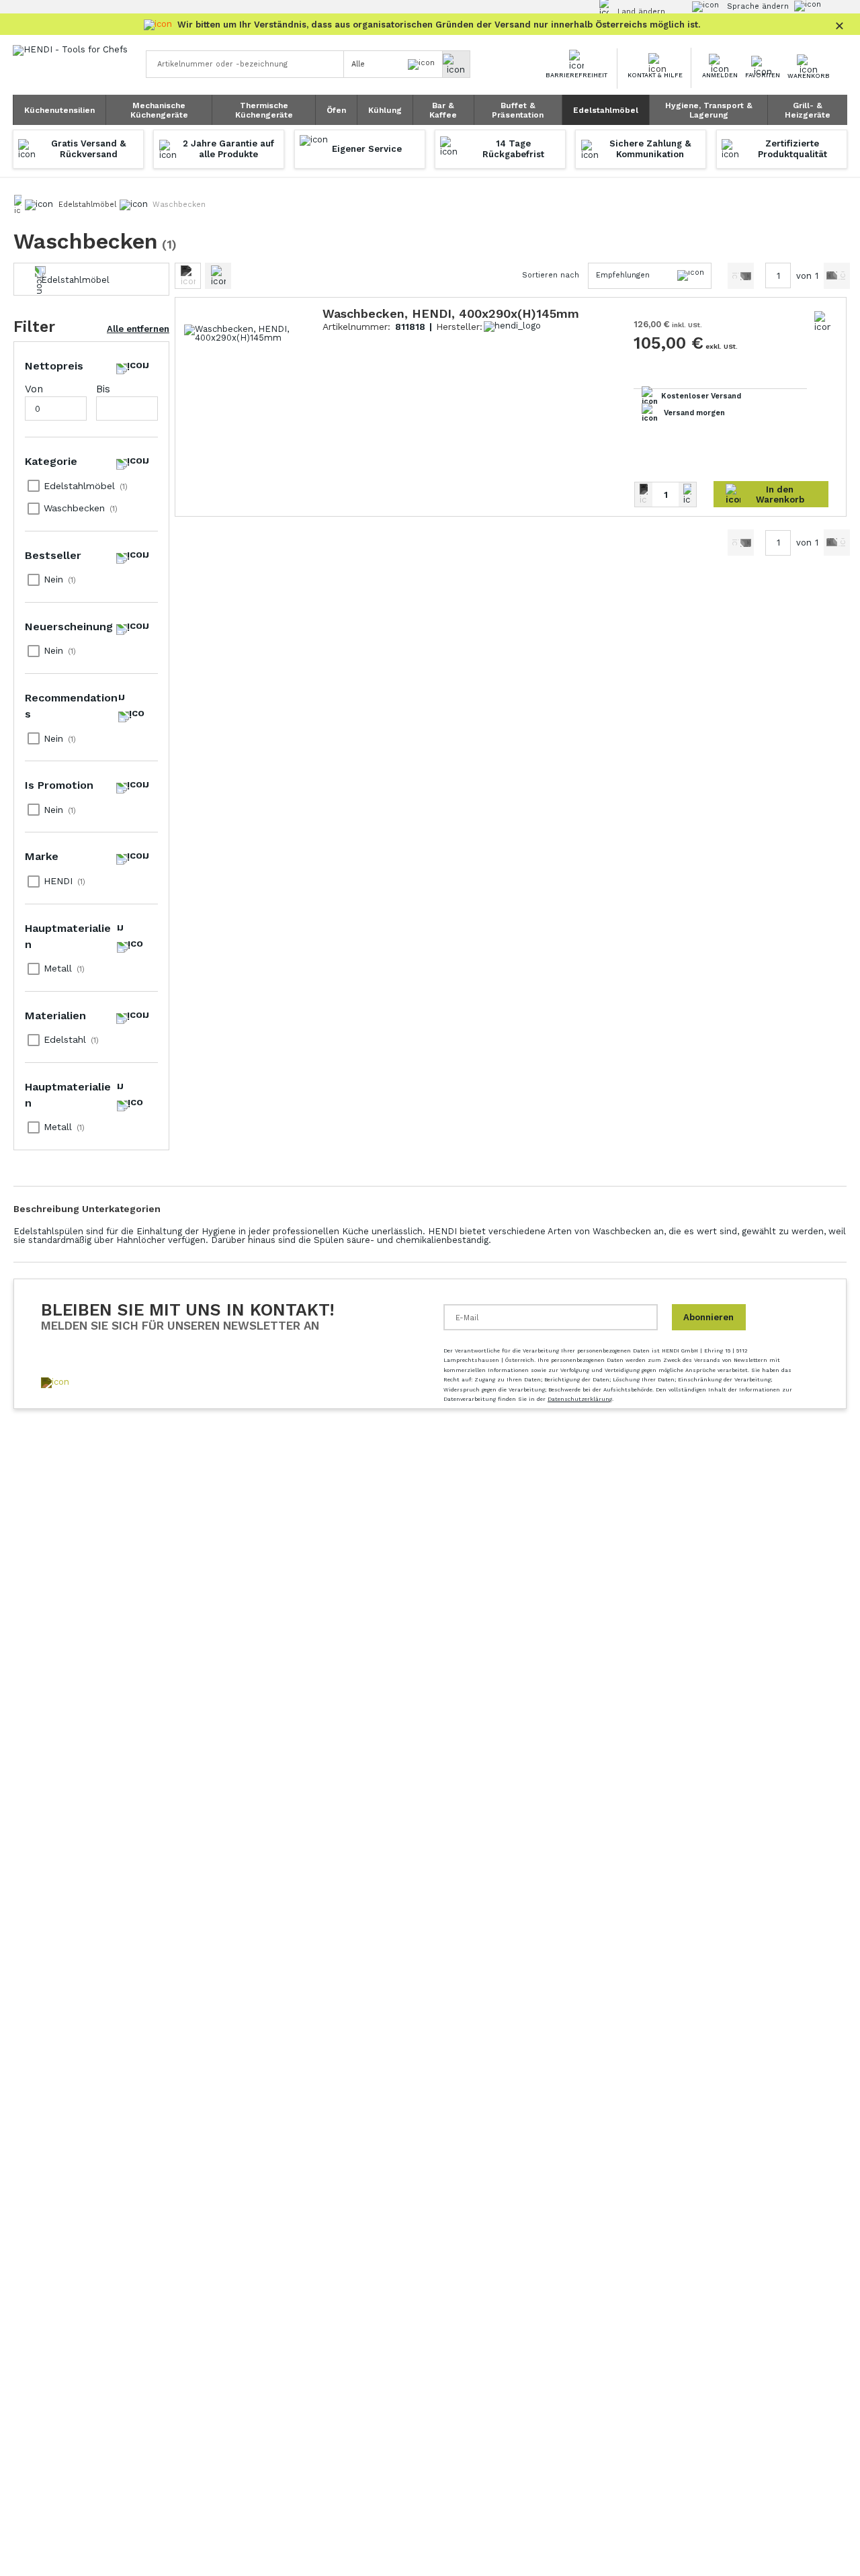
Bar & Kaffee (443, 110)
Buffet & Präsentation (518, 110)
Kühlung (385, 110)
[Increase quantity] (687, 495)
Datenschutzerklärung (580, 1399)
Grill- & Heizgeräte (808, 110)
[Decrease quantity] (644, 495)
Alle (358, 64)
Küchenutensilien (59, 110)
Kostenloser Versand (701, 396)
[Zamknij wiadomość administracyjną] (839, 23)
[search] (456, 64)
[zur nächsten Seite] (837, 276)
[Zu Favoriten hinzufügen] (822, 321)
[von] (741, 276)
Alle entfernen (138, 329)
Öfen (336, 110)
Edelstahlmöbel (606, 110)
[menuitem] (59, 110)
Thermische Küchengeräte (264, 110)
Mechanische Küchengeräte (159, 110)
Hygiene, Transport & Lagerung (709, 110)
